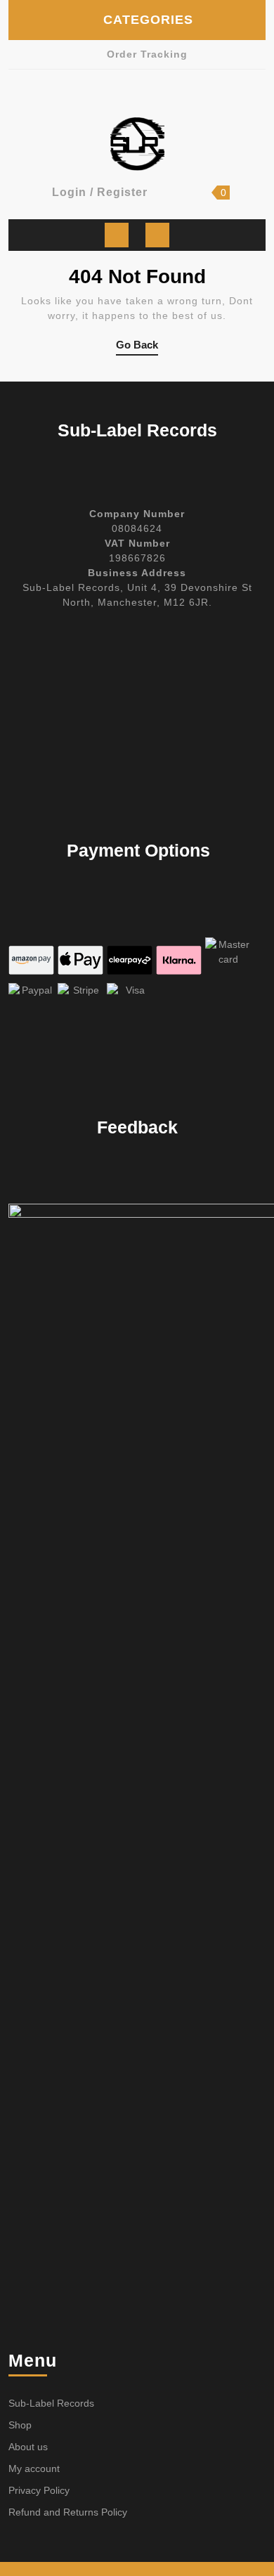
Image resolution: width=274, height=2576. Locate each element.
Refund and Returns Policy (68, 2512)
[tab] (117, 235)
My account (34, 2468)
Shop (20, 2425)
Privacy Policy (39, 2490)
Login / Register (100, 192)
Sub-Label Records (51, 2403)
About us (28, 2447)
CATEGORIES (148, 20)
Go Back (137, 347)
